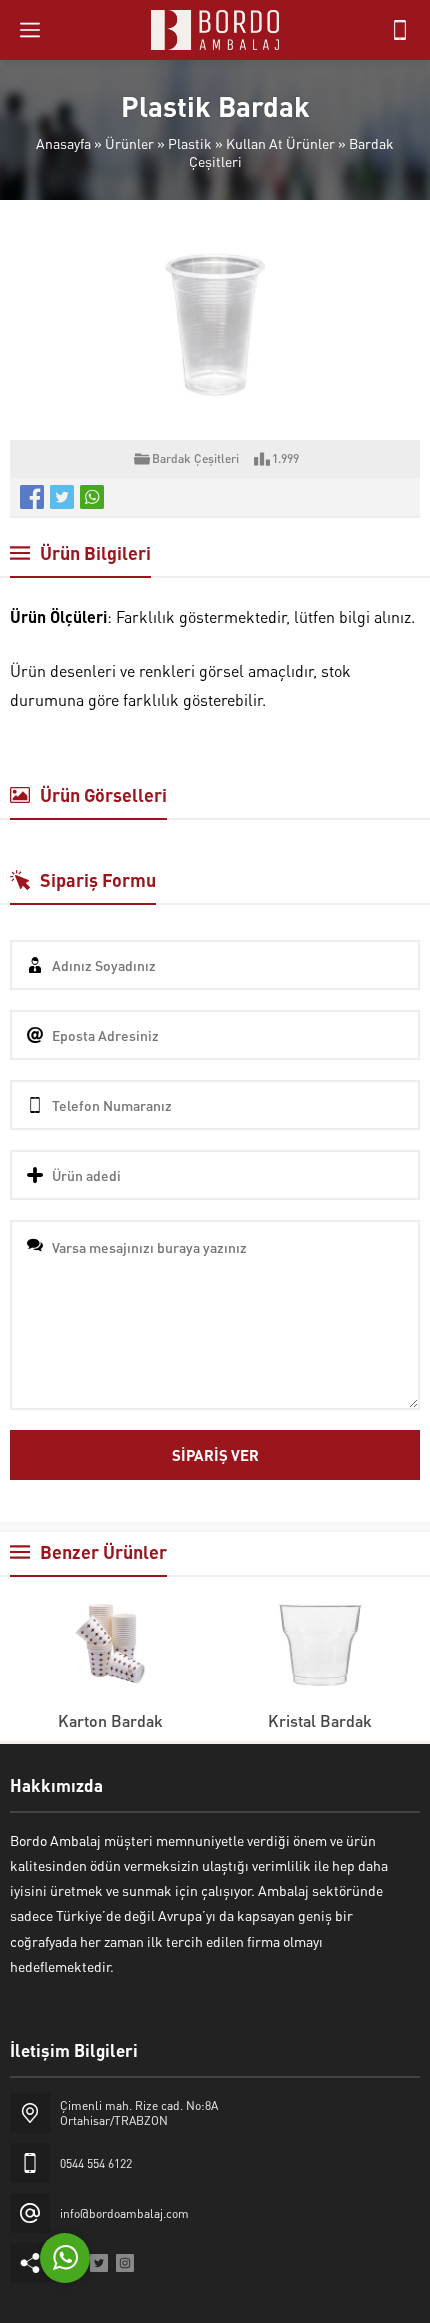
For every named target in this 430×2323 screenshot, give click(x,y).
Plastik (190, 143)
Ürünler (129, 143)
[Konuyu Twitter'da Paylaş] (62, 497)
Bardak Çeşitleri (195, 458)
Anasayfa (63, 143)
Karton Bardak (110, 1720)
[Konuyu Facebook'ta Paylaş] (32, 497)
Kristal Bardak (320, 1720)
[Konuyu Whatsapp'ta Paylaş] (92, 497)
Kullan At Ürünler (280, 143)
